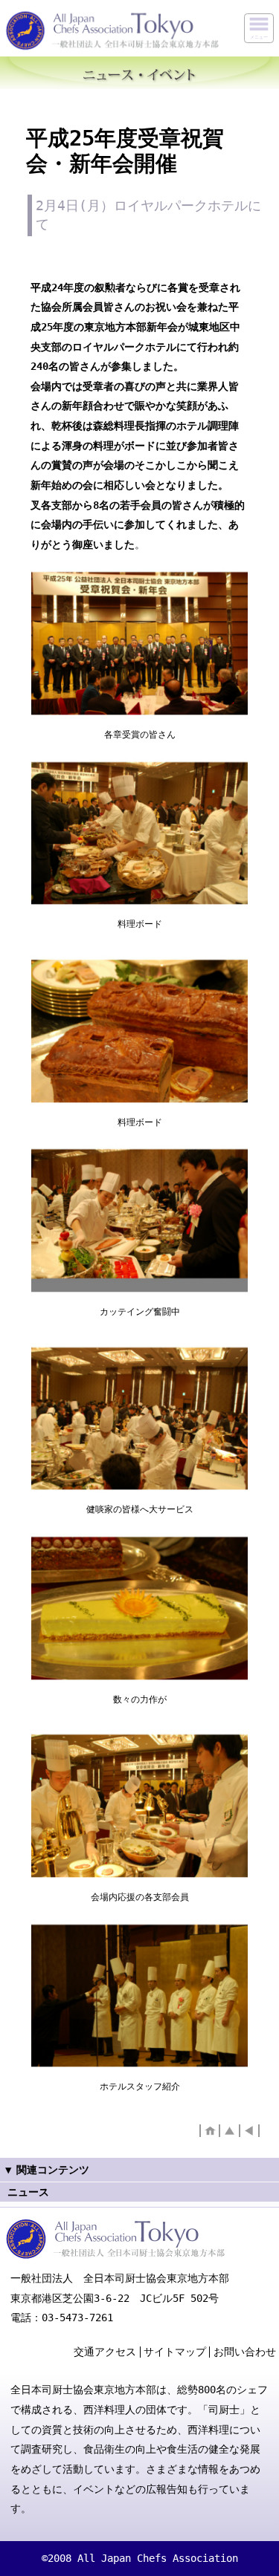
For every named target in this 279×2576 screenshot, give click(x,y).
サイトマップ (175, 2352)
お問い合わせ (245, 2352)
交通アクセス (105, 2352)
